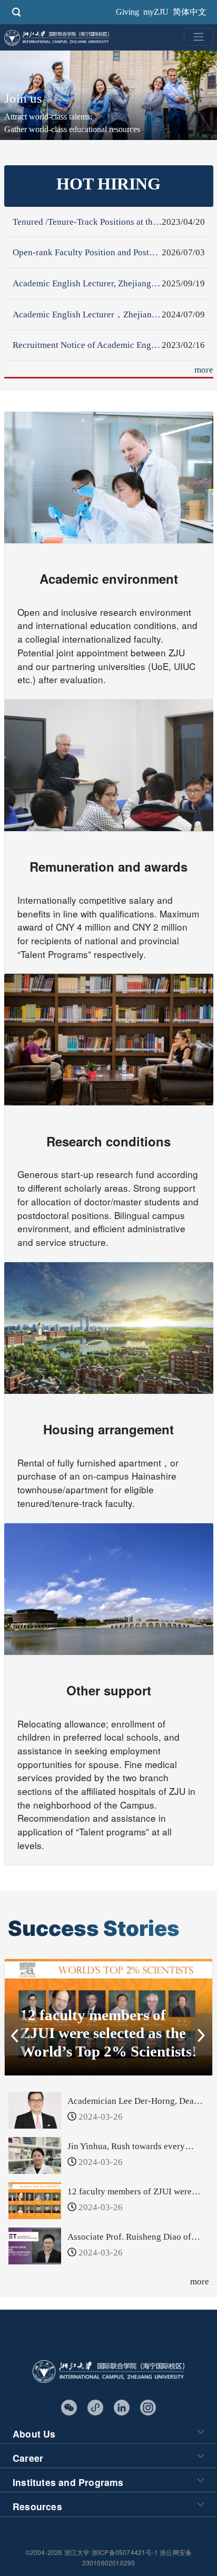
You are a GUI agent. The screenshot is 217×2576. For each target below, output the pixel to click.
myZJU (156, 12)
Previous (15, 2024)
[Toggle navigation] (199, 37)
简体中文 (190, 12)
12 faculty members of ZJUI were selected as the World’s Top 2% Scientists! (108, 2033)
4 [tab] (132, 2057)
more (204, 370)
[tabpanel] (108, 2018)
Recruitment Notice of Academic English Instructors (110, 345)
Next (202, 2024)
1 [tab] (85, 2057)
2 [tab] (101, 2057)
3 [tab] (116, 2057)
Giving (127, 12)
